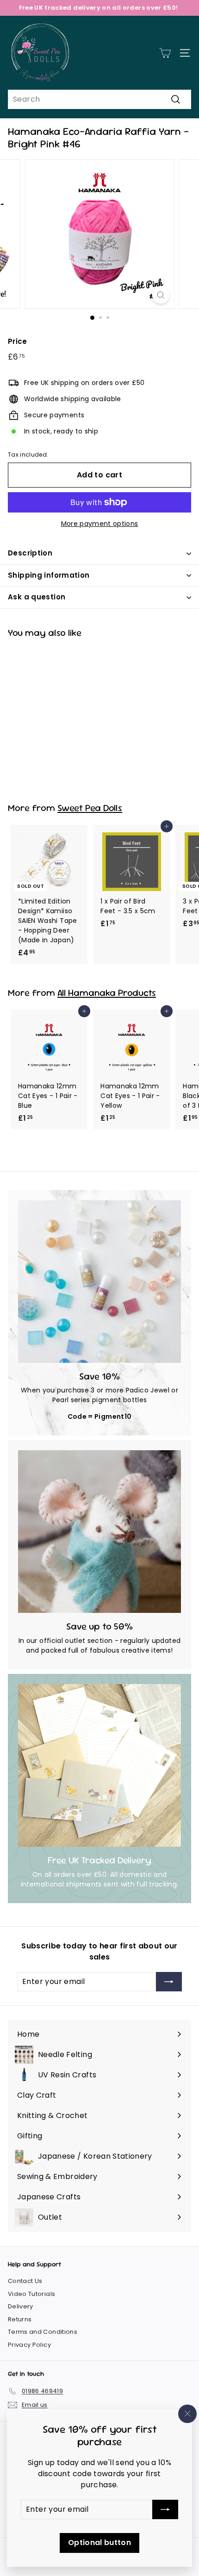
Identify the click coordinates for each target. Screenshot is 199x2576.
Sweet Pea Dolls (90, 808)
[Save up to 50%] (99, 1532)
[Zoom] (160, 295)
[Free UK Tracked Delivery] (99, 1765)
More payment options (100, 524)
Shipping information (49, 575)
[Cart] (165, 53)
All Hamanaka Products (107, 993)
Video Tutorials (31, 2294)
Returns (20, 2319)
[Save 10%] (99, 1282)
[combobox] (99, 99)
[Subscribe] (165, 2509)
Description (30, 553)
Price (18, 341)
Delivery (21, 2306)
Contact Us (25, 2281)
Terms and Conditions (43, 2332)
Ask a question (37, 597)
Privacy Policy (29, 2345)
